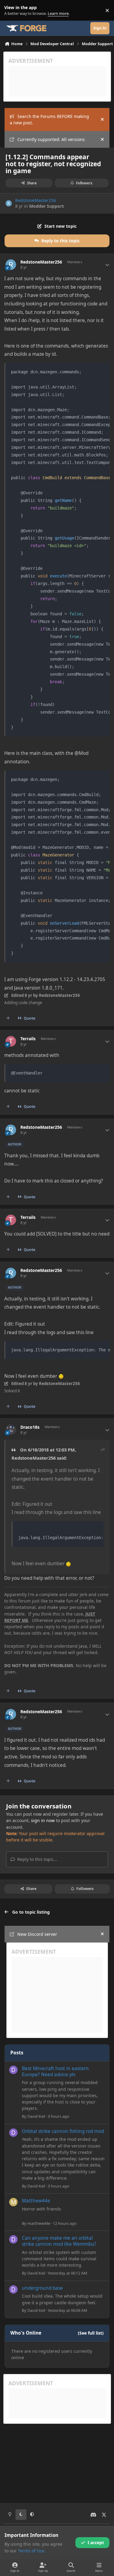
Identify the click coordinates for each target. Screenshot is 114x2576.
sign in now (43, 1820)
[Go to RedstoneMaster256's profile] (9, 203)
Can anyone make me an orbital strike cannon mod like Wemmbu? (59, 2241)
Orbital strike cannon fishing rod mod (63, 2131)
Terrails (28, 1039)
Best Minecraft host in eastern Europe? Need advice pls (55, 2072)
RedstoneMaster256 (36, 200)
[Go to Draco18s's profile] (11, 1430)
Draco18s (30, 1427)
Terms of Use (31, 2551)
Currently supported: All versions (51, 139)
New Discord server (37, 1934)
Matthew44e (36, 2201)
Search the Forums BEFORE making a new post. (49, 119)
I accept (96, 2542)
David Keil (36, 2116)
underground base (42, 2288)
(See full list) (91, 2333)
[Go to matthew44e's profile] (13, 2202)
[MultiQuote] (8, 1018)
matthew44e (39, 2223)
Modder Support (47, 206)
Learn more (12, 10)
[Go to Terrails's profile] (11, 1041)
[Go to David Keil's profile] (13, 2070)
